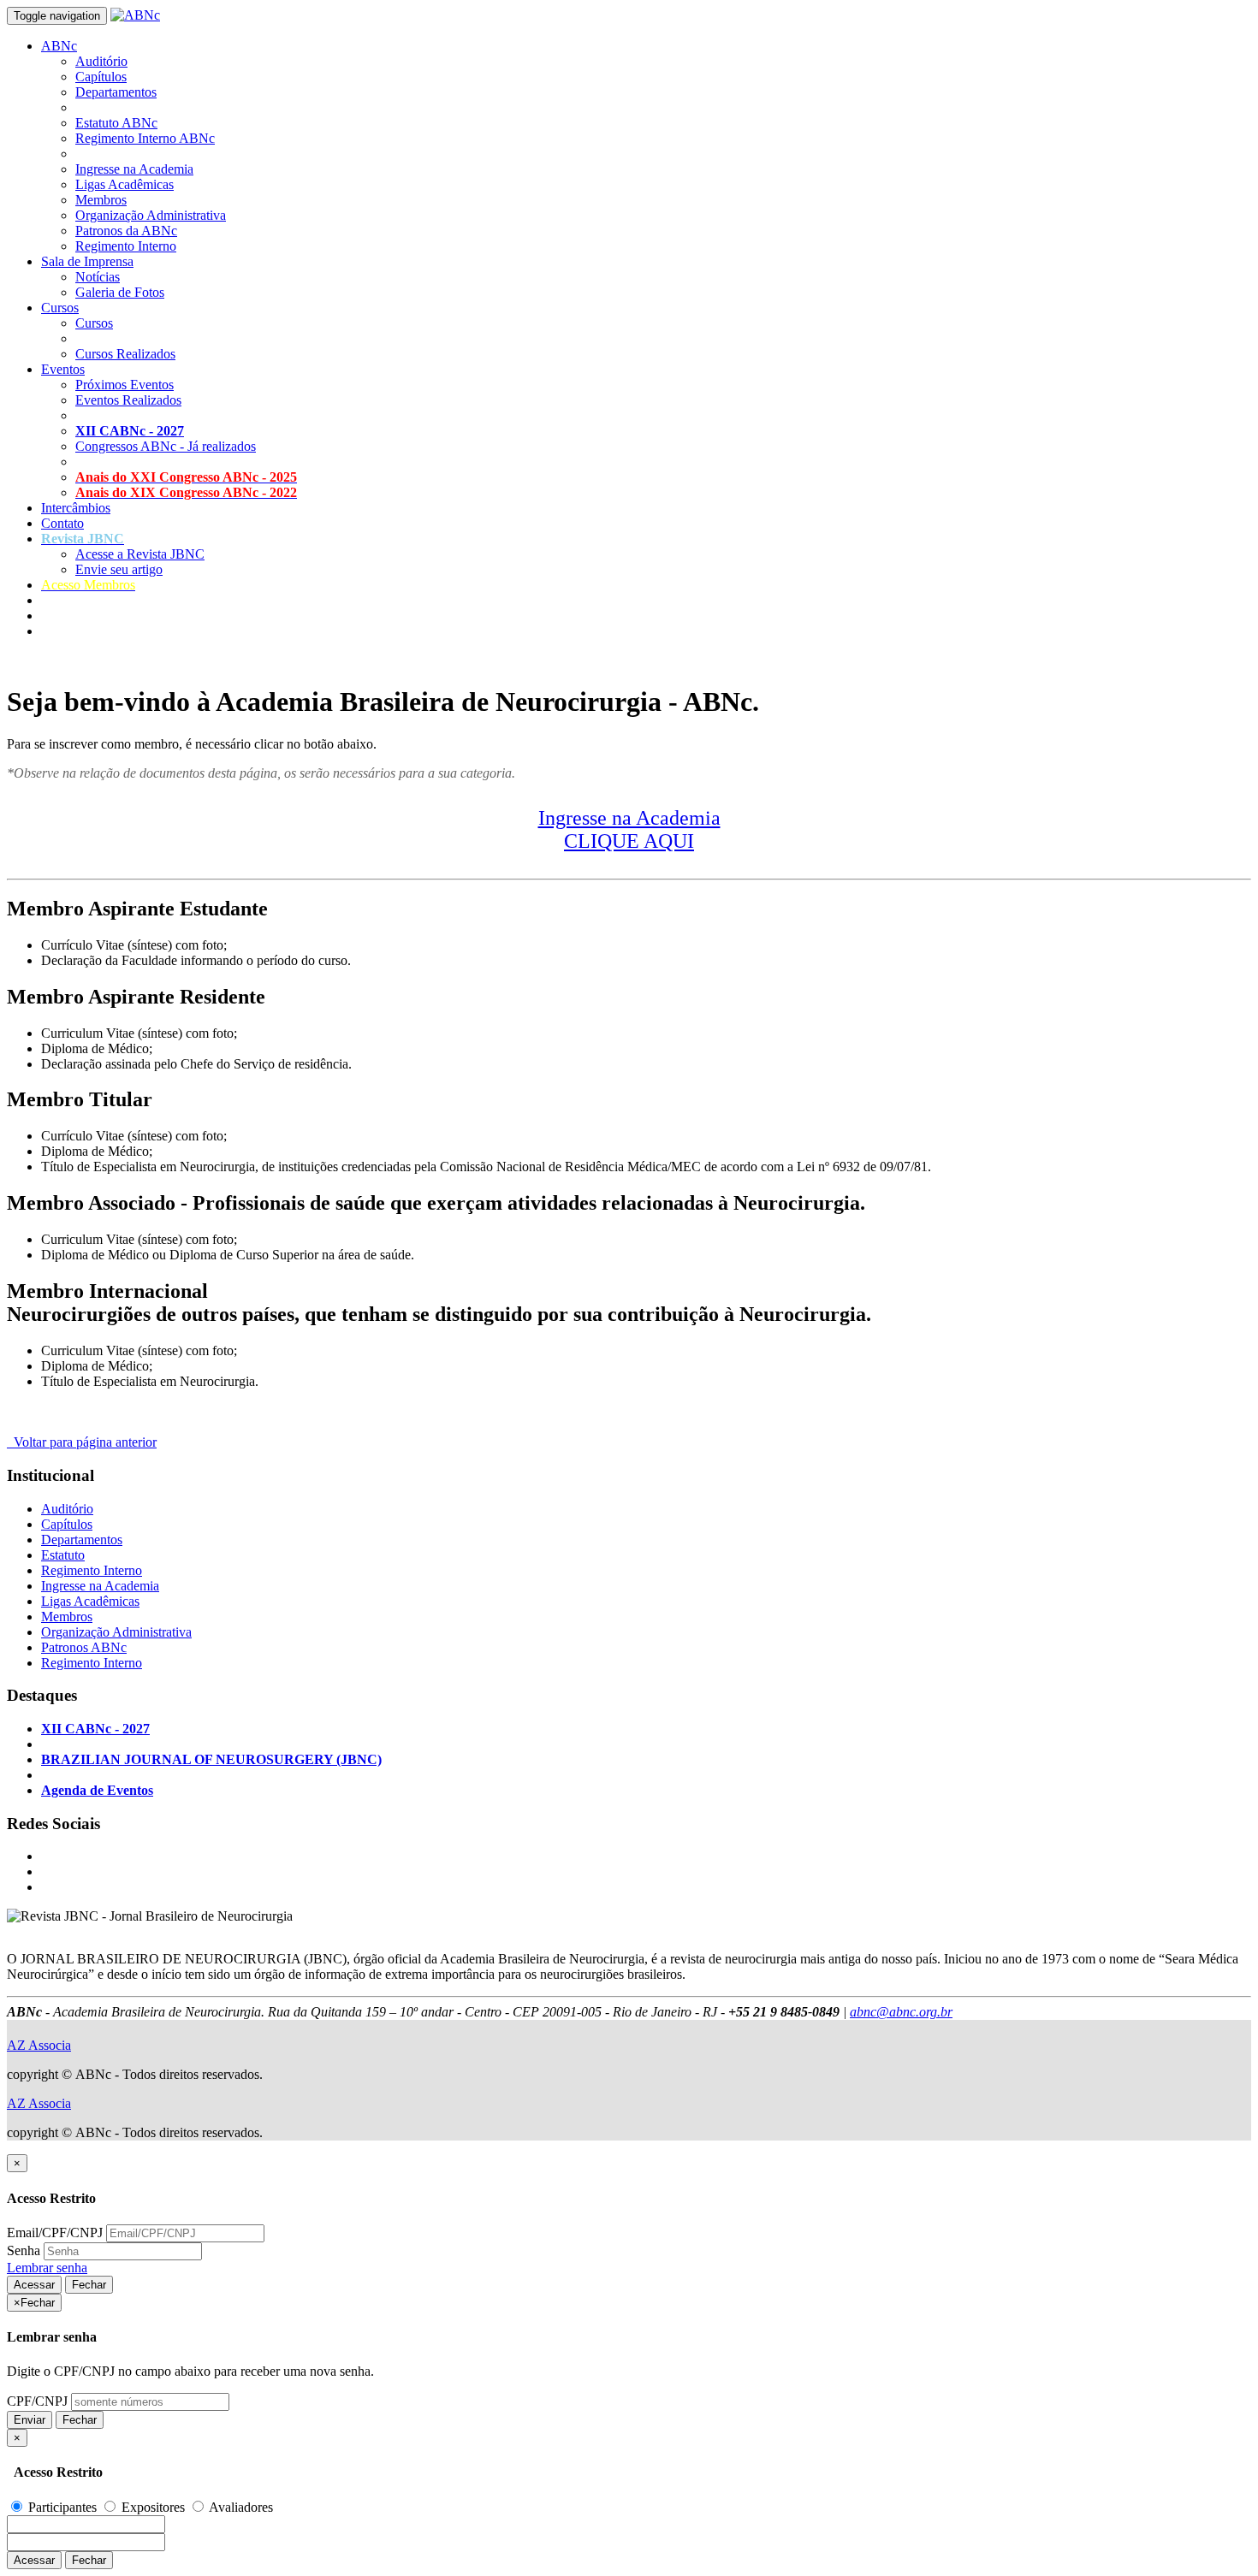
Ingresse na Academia (134, 169)
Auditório (101, 61)
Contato (62, 523)
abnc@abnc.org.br (901, 2012)
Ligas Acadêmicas (125, 184)
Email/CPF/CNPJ (55, 2233)
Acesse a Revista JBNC (140, 554)
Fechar (89, 2285)
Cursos (94, 323)
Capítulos (101, 77)
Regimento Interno (126, 246)
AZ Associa (39, 2045)
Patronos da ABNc (126, 231)
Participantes (62, 2507)
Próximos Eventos (125, 385)
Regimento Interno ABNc (145, 138)
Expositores (153, 2507)
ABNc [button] (59, 46)
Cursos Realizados (125, 354)
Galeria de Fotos (120, 292)
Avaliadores (240, 2507)
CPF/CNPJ (37, 2401)
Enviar (30, 2420)
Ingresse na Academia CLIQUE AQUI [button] (629, 829)
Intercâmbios (76, 508)
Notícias (98, 277)
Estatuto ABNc (116, 123)
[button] (83, 539)
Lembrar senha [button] (47, 2268)
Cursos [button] (60, 308)
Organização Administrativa (151, 215)
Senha (24, 2250)
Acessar (34, 2285)
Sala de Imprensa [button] (87, 261)
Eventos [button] (63, 369)
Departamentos (116, 92)
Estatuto (63, 1555)
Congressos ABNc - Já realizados (166, 446)
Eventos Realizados (128, 400)
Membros (101, 200)
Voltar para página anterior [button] (82, 1442)
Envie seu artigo (119, 569)
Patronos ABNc (84, 1647)
